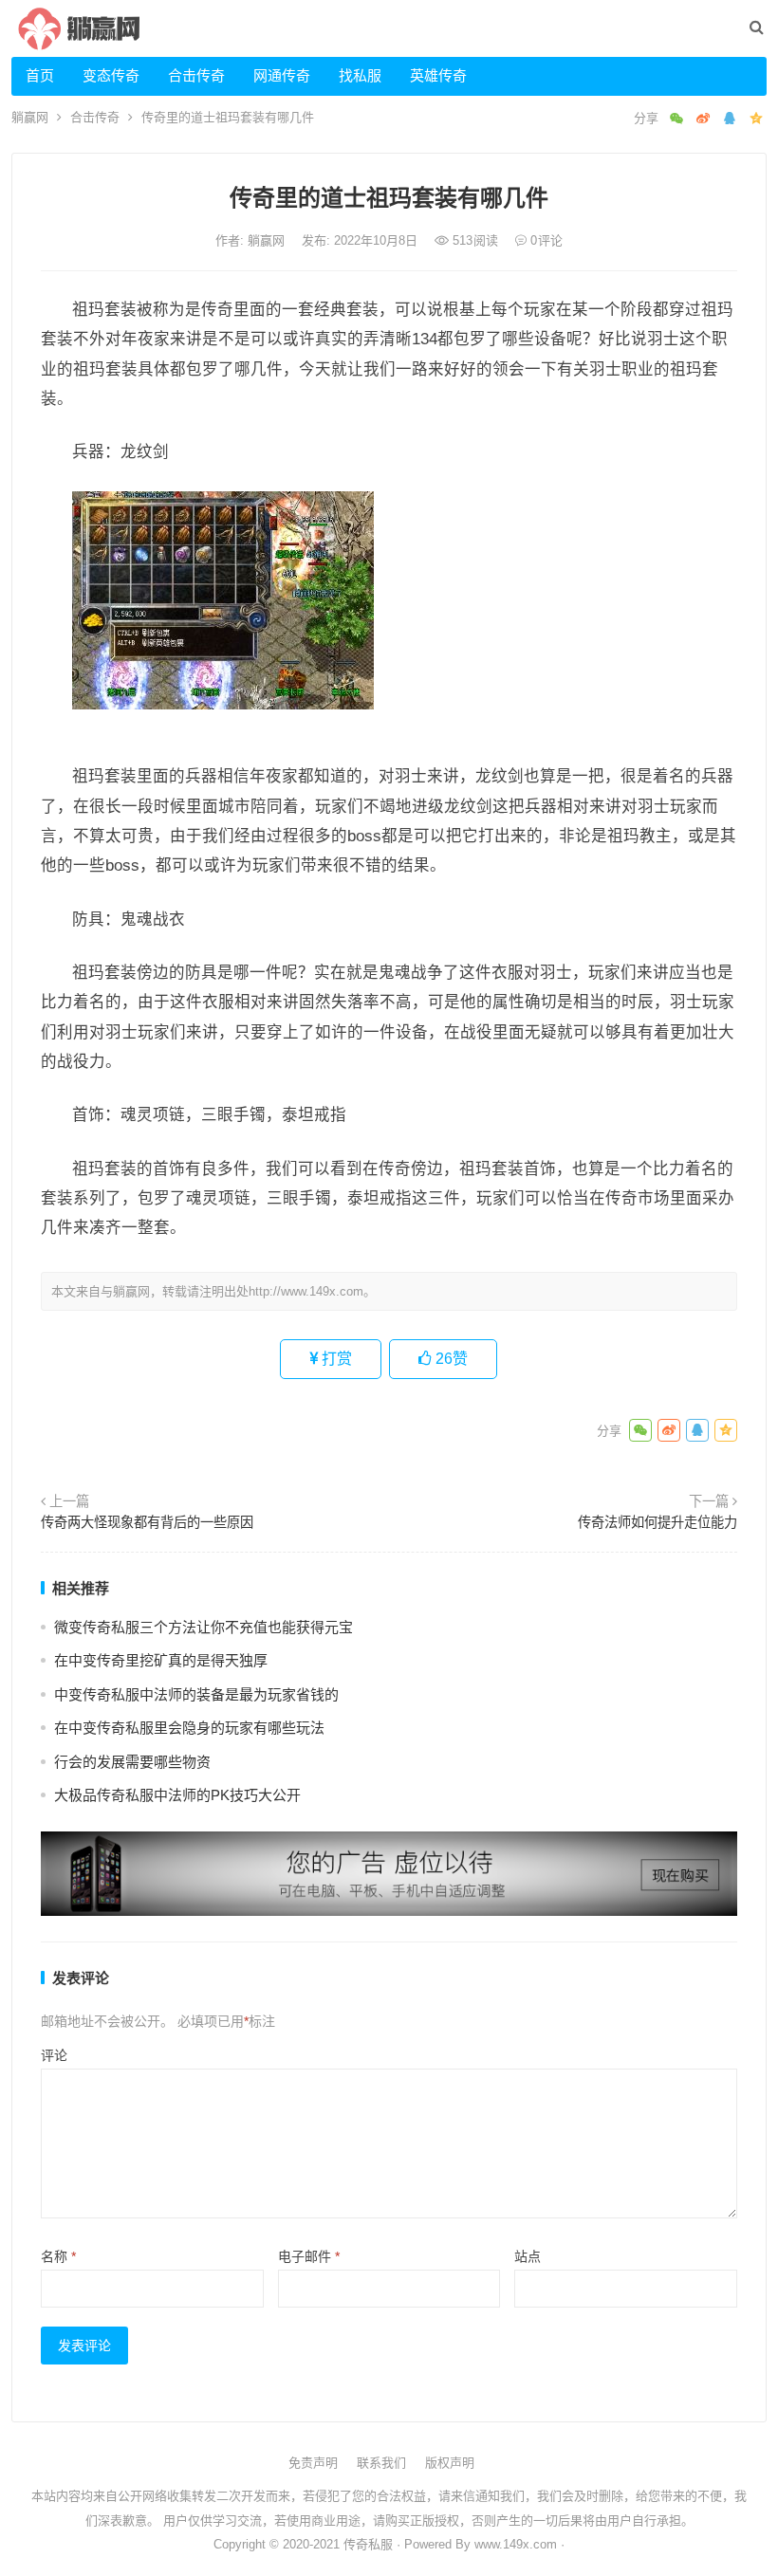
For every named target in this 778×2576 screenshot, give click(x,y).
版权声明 (450, 2463)
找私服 (360, 75)
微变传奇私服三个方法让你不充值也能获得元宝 (204, 1627)
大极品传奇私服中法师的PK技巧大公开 (177, 1795)
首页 (40, 75)
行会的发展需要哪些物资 (132, 1762)
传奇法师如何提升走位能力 (658, 1522)
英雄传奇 (438, 75)
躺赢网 (30, 117)
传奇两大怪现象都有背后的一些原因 (147, 1522)
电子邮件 (309, 2256)
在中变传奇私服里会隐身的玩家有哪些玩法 (189, 1728)
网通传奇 (282, 75)
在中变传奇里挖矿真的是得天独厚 (161, 1660)
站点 (528, 2256)
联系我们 (381, 2463)
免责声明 (313, 2463)
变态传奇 (111, 75)
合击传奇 (196, 75)
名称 (58, 2256)
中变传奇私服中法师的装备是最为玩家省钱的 (196, 1694)
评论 (54, 2055)
